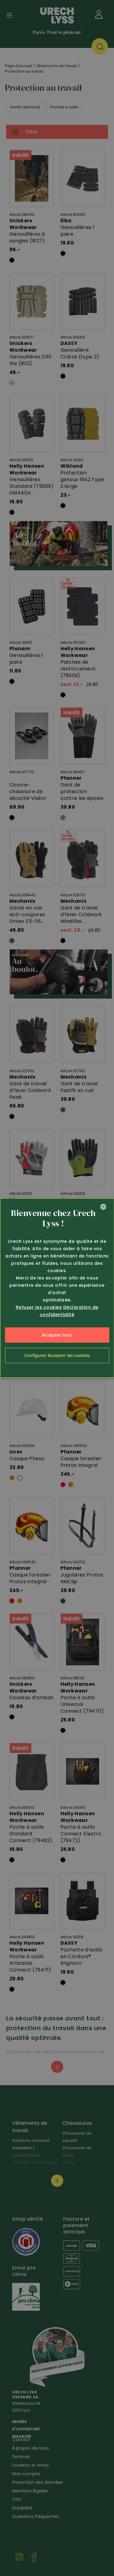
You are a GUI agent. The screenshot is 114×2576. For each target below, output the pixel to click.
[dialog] (57, 1288)
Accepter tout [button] (57, 1335)
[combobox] (103, 1207)
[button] (57, 1355)
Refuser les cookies (39, 1307)
